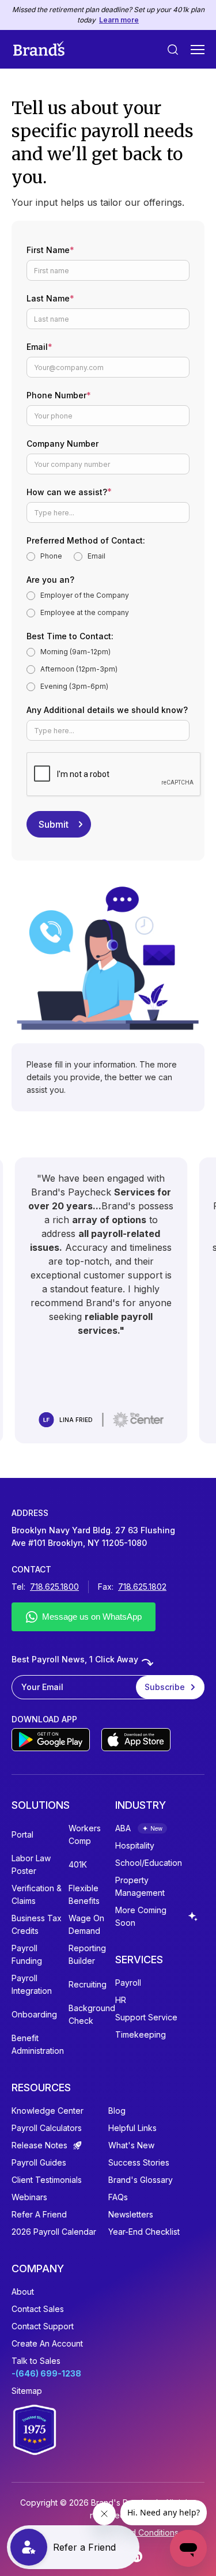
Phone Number (59, 395)
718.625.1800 (54, 1587)
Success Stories (139, 2162)
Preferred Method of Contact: (86, 540)
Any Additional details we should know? (107, 710)
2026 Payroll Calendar (54, 2232)
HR (121, 2000)
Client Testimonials (47, 2180)
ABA (123, 1828)
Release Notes (39, 2145)
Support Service (146, 2017)
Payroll (128, 1983)
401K (78, 1864)
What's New (131, 2145)
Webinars (29, 2197)
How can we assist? (69, 491)
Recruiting (88, 1984)
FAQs (118, 2197)
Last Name (50, 298)
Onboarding (34, 2014)
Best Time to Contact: (70, 636)
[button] (198, 50)
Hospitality (135, 1845)
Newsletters (131, 2214)
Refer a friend (39, 2214)
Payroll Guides (39, 2162)
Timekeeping (141, 2034)
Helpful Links (132, 2128)
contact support (43, 2326)
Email (39, 347)
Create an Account (47, 2343)
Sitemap (27, 2391)
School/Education (149, 1863)
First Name (50, 250)
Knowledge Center (48, 2111)
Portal (22, 1834)
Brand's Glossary (141, 2180)
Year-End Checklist (144, 2232)
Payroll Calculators (47, 2128)
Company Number (62, 444)
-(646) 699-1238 (46, 2373)
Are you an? (50, 580)
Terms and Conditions (137, 2532)
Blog (117, 2111)
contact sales (38, 2309)
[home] (39, 49)
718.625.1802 (142, 1587)
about (23, 2292)
